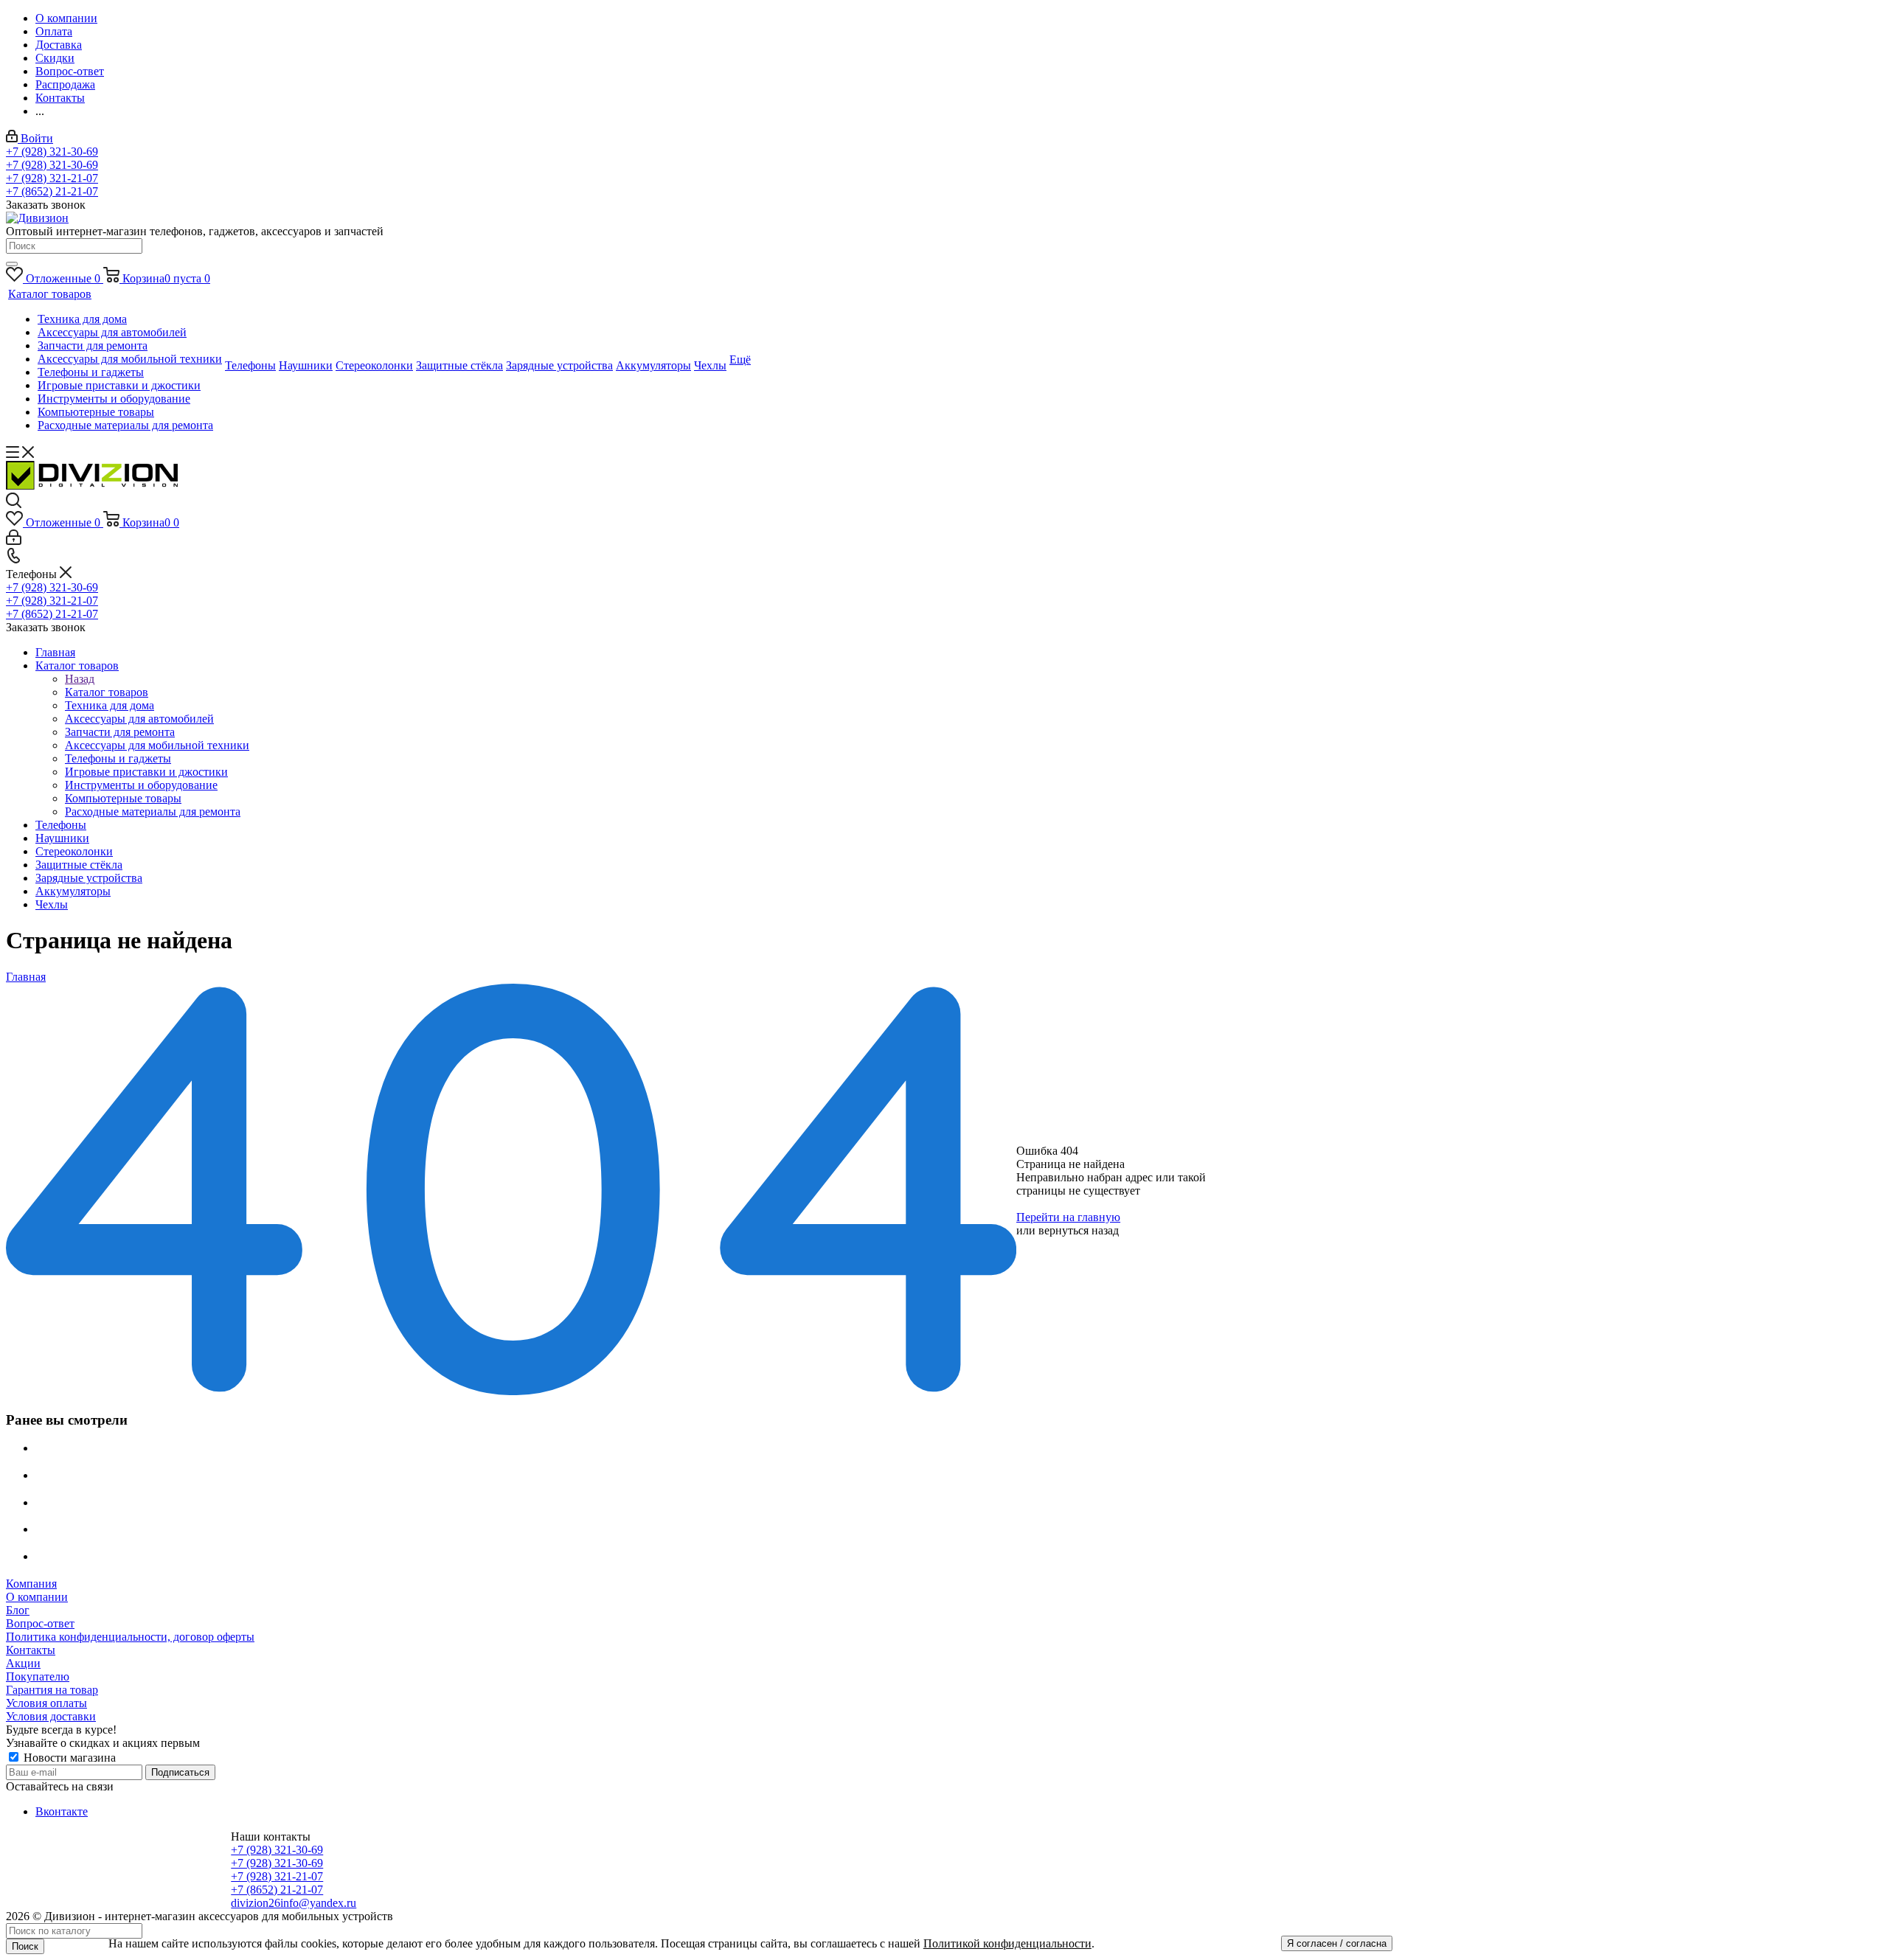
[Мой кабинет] (14, 541)
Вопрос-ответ (40, 1623)
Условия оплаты (46, 1703)
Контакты (31, 1650)
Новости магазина (68, 1758)
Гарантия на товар (52, 1690)
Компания (31, 1584)
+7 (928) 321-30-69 (52, 152)
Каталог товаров (107, 692)
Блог (18, 1610)
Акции (23, 1663)
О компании (37, 1597)
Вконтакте (62, 1811)
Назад (80, 679)
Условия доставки (51, 1716)
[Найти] (12, 264)
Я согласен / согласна (1337, 1943)
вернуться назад (1079, 1230)
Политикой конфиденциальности (1007, 1943)
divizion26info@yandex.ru (294, 1903)
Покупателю (38, 1676)
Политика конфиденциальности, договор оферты (130, 1637)
